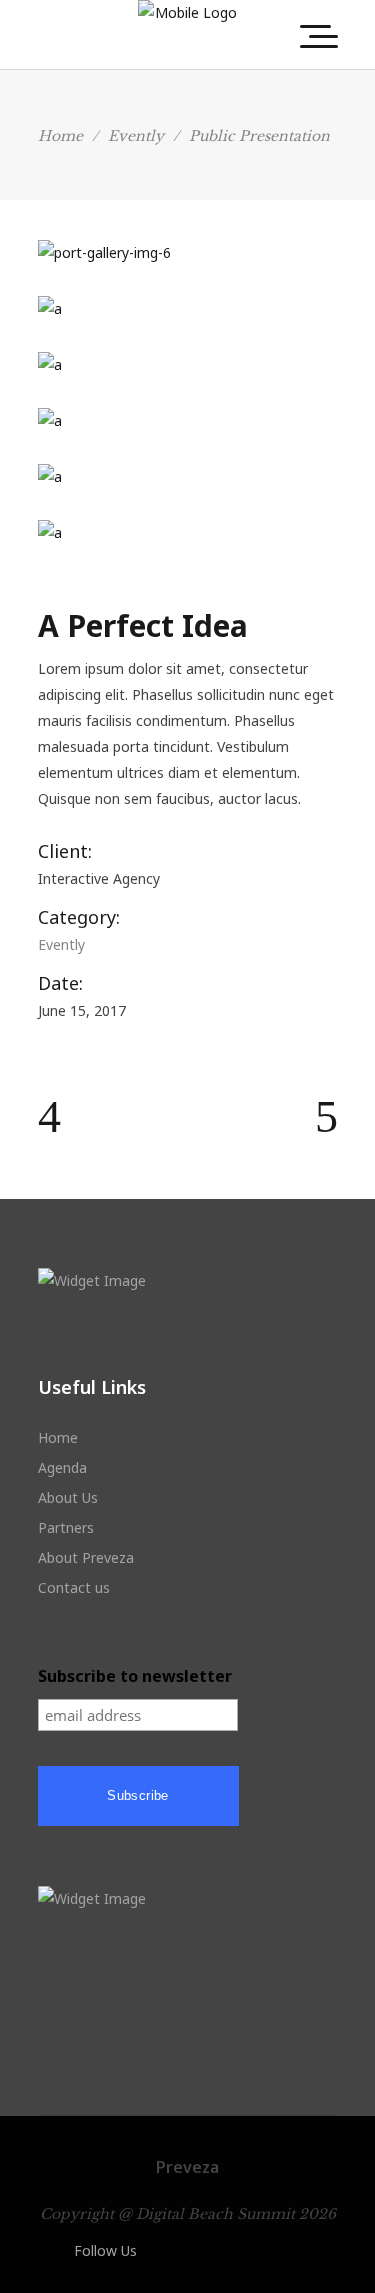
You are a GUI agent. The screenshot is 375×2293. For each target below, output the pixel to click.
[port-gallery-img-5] (188, 309)
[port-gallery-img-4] (188, 365)
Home (60, 136)
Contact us (74, 1587)
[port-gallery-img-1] (188, 421)
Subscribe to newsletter (135, 1676)
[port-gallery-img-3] (188, 533)
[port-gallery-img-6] (188, 253)
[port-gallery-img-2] (188, 477)
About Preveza (86, 1557)
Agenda (62, 1467)
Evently (136, 136)
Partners (66, 1527)
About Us (68, 1497)
